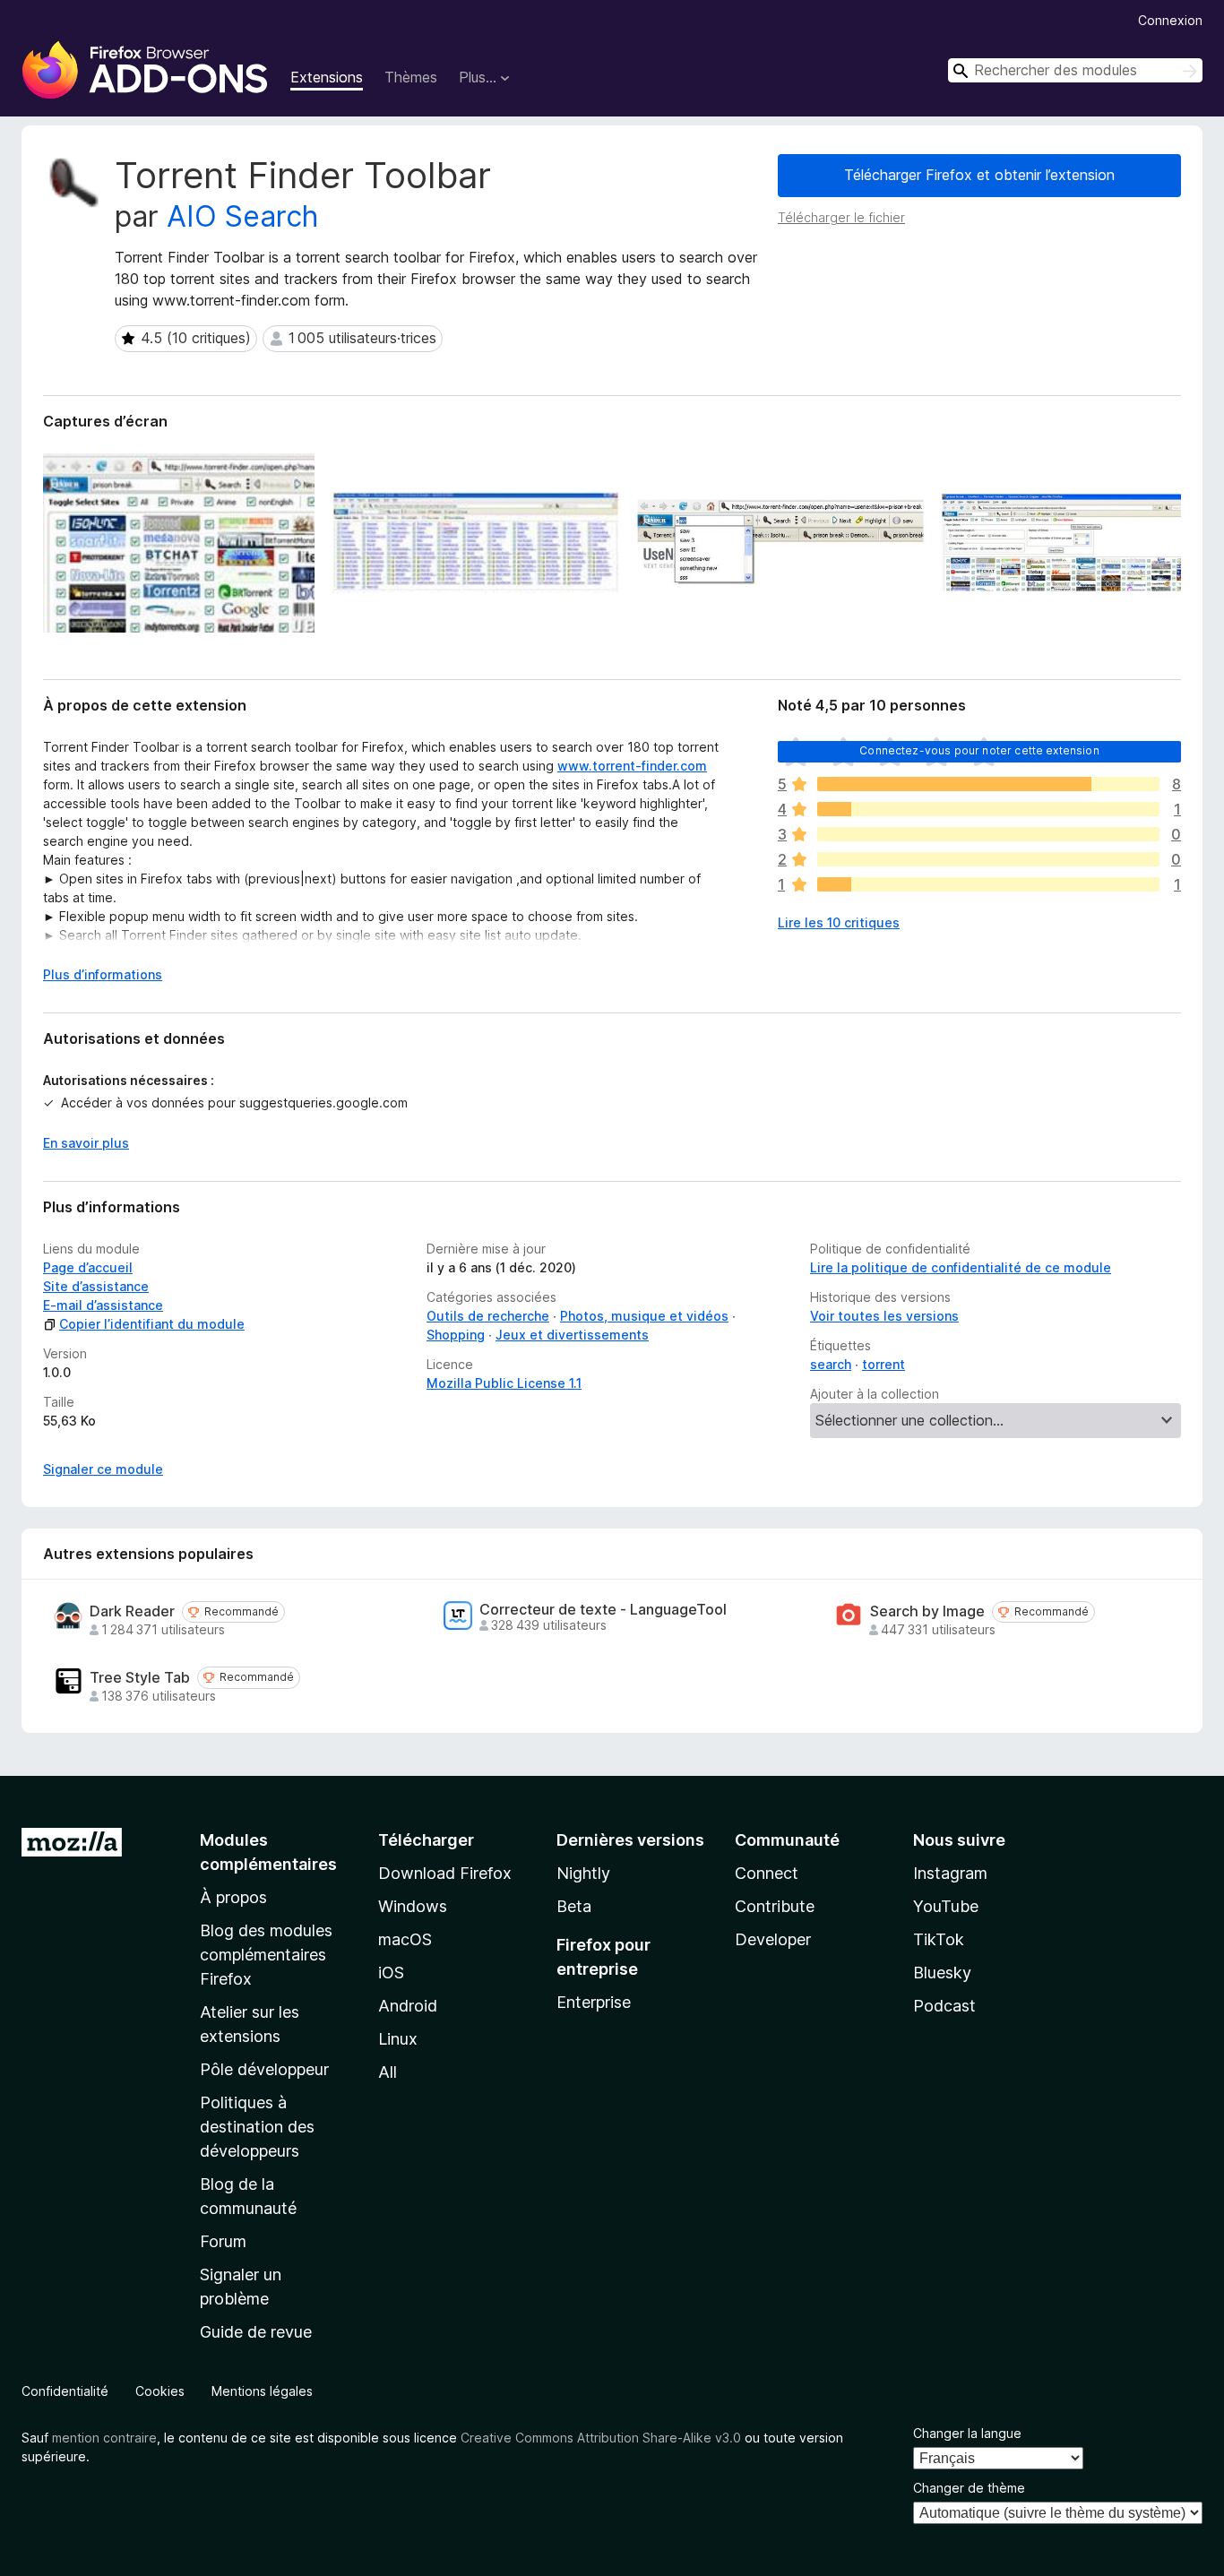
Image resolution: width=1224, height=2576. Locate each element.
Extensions (327, 77)
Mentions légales (262, 2391)
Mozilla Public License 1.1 (504, 1383)
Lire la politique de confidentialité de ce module (961, 1267)
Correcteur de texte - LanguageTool (603, 1610)
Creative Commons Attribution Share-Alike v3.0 (601, 2438)
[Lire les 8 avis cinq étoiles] (988, 784)
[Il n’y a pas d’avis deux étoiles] (988, 859)
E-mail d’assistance (103, 1305)
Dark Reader (132, 1611)
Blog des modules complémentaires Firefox (266, 1955)
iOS (391, 1973)
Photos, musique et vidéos (644, 1316)
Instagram (950, 1873)
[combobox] (1075, 70)
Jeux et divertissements (572, 1335)
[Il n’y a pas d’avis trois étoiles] (988, 834)
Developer (773, 1939)
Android (408, 2006)
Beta (574, 1906)
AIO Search (242, 216)
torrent (884, 1364)
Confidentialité (65, 2391)
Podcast (944, 2006)
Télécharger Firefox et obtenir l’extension (979, 175)
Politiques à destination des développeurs (257, 2127)
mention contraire (104, 2438)
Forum (223, 2241)
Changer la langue (967, 2433)
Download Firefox (445, 1873)
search (831, 1364)
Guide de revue (256, 2332)
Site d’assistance (96, 1286)
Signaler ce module (103, 1469)
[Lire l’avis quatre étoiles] (988, 809)
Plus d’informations (103, 974)
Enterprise (594, 2002)
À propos (233, 1897)
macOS (405, 1939)
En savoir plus (86, 1143)
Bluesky (942, 1973)
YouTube (946, 1906)
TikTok (939, 1939)
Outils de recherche (488, 1316)
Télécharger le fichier (841, 217)
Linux (398, 2039)
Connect (767, 1873)
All (388, 2072)
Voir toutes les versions (884, 1316)
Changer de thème (969, 2488)
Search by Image (927, 1611)
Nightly (583, 1873)
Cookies (160, 2391)
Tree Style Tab (140, 1678)
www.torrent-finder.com (632, 766)
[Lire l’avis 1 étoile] (988, 884)
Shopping (456, 1335)
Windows (413, 1906)
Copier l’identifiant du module (152, 1324)
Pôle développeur (264, 2069)
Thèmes (411, 77)
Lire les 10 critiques (839, 922)
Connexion (1170, 20)
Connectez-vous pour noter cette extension (979, 750)
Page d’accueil (88, 1267)
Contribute (775, 1906)
